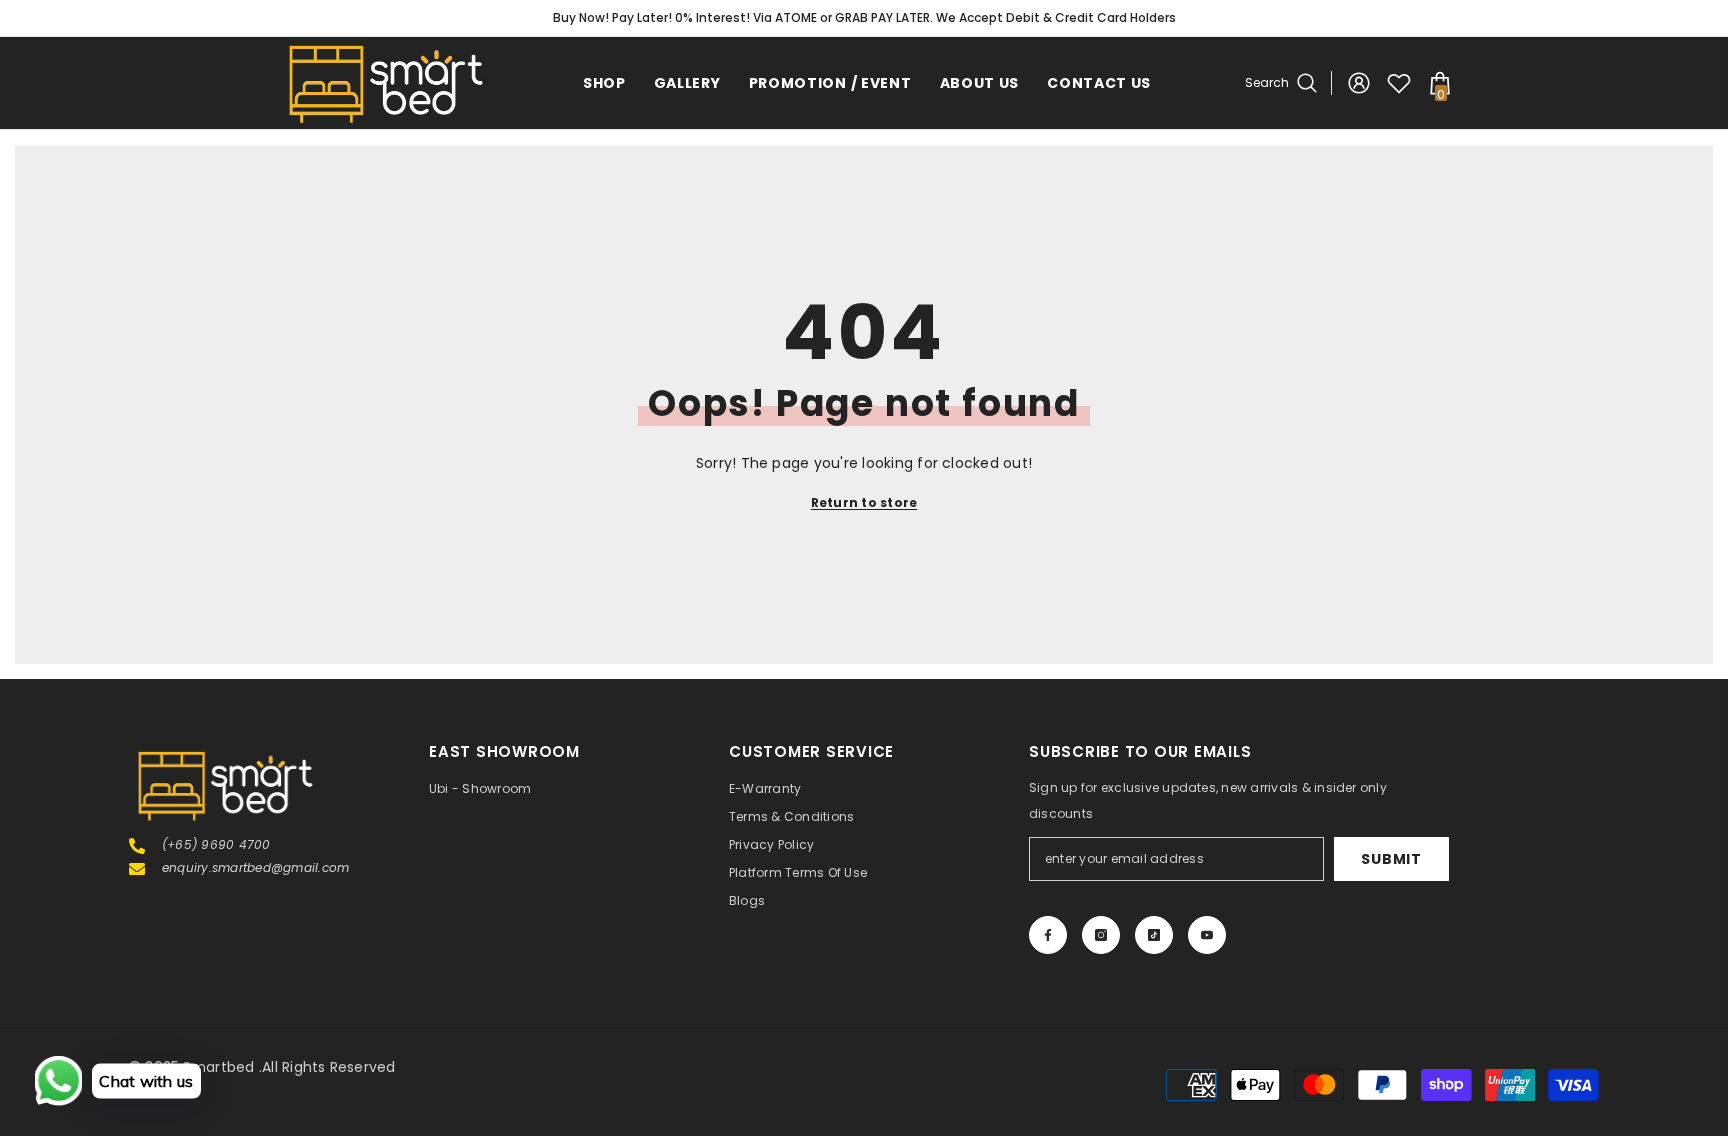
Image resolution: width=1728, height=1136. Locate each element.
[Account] (1359, 83)
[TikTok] (1154, 935)
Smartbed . (222, 1067)
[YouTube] (1207, 935)
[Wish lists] (1399, 83)
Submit (1391, 859)
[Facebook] (1048, 935)
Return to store (864, 502)
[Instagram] (1101, 935)
